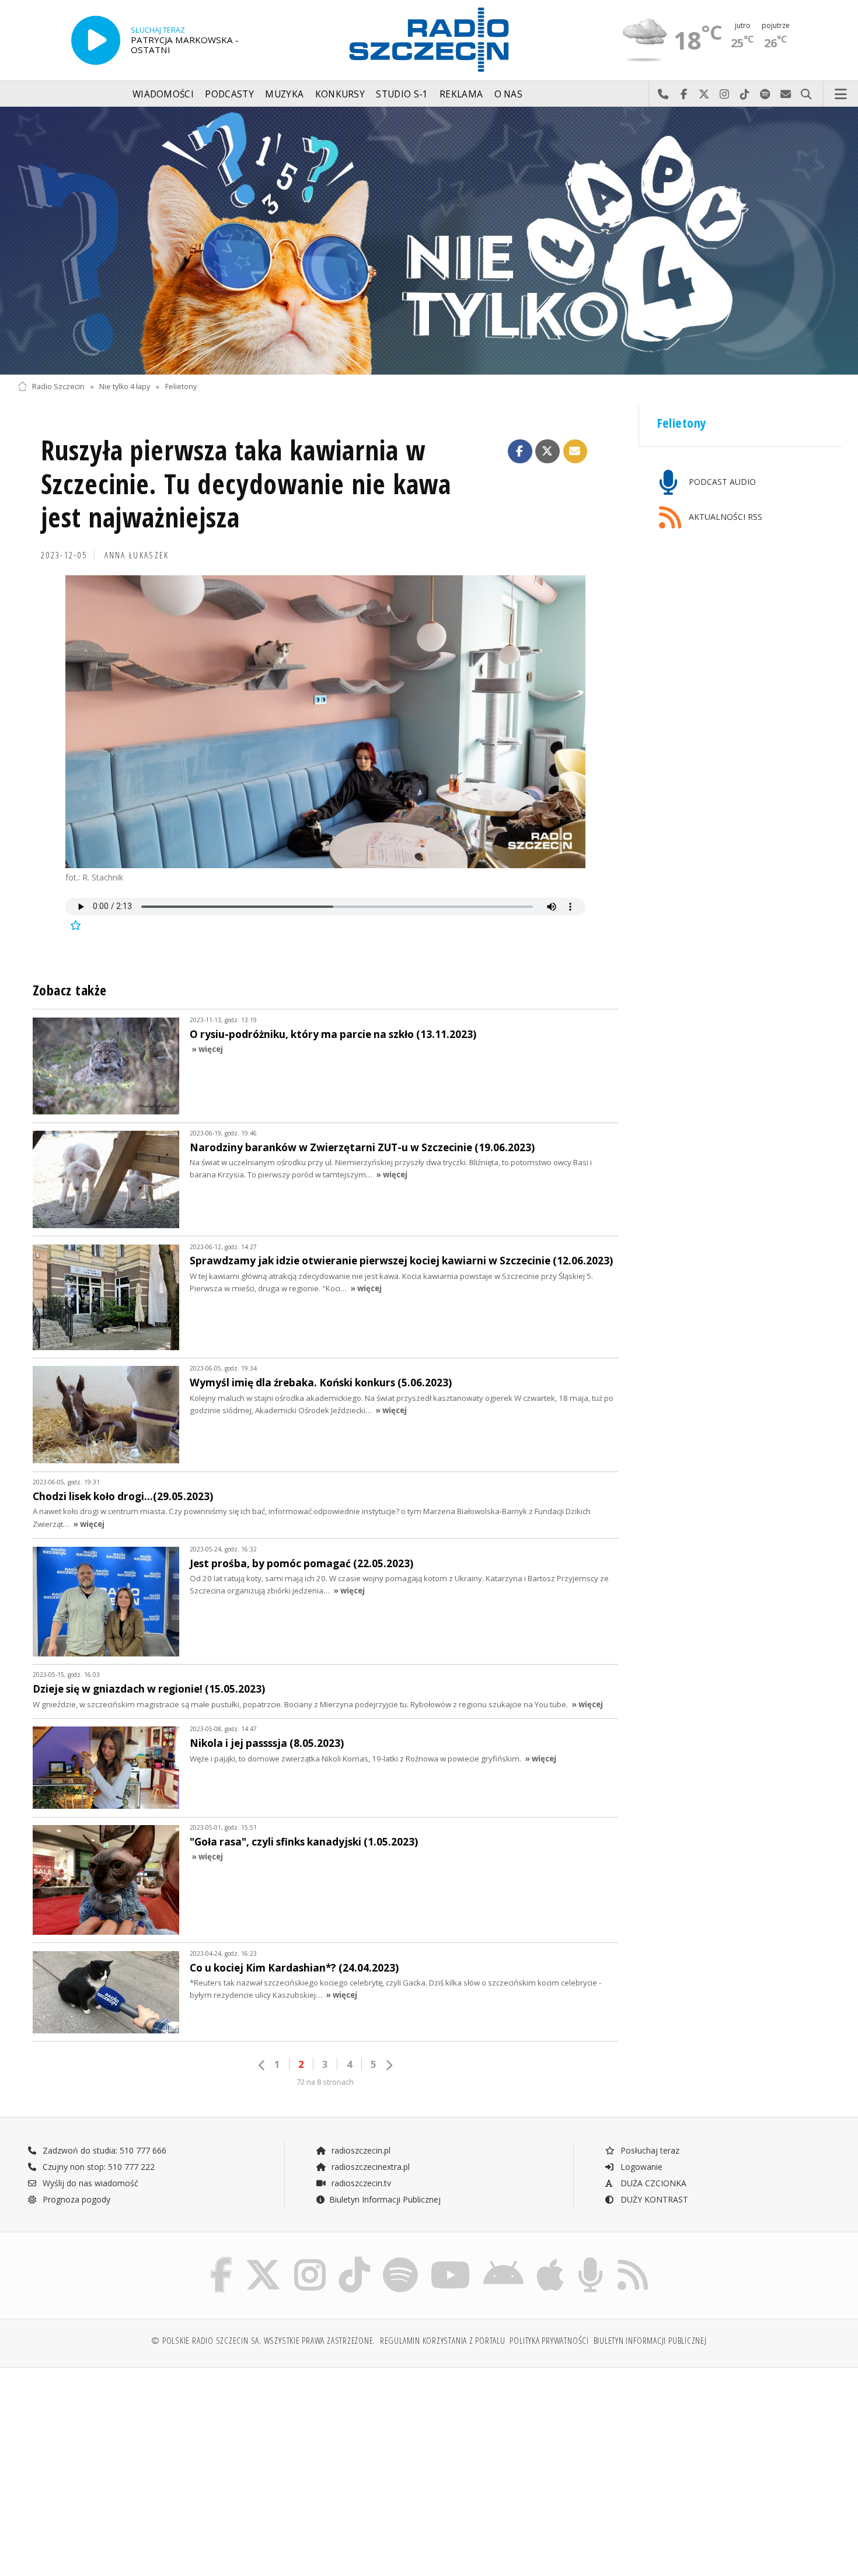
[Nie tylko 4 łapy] (429, 241)
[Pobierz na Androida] (503, 2259)
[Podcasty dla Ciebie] (590, 2259)
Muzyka (284, 94)
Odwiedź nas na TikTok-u (745, 95)
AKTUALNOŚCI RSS (724, 517)
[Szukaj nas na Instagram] (310, 2259)
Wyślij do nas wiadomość (786, 95)
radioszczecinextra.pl (369, 2167)
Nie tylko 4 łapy (125, 387)
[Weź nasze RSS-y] (633, 2259)
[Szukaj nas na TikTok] (354, 2259)
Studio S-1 (402, 94)
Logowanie (640, 2167)
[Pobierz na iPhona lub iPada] (550, 2259)
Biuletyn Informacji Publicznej (385, 2199)
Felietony (181, 387)
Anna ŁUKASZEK (137, 555)
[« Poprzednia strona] (262, 2065)
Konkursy (340, 94)
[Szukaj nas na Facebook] (222, 2259)
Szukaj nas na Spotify (765, 95)
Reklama (461, 94)
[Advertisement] (118, 2466)
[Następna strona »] (389, 2065)
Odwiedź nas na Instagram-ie (725, 95)
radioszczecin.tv (360, 2183)
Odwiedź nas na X (704, 95)
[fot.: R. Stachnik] (325, 721)
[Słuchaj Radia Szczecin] (96, 40)
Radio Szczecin (58, 387)
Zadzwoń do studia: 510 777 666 (103, 2150)
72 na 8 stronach (325, 2082)
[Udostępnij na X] (547, 452)
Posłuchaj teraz (649, 2150)
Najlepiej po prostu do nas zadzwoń (663, 95)
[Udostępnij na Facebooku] (520, 452)
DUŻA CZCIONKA (652, 2183)
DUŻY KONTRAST (653, 2199)
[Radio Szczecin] (429, 40)
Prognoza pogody (75, 2199)
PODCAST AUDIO (721, 482)
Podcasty (229, 94)
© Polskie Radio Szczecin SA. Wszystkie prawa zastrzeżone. (263, 2341)
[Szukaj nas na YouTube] (451, 2259)
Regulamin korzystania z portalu (443, 2341)
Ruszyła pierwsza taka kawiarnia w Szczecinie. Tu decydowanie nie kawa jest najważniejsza (246, 484)
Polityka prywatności (549, 2341)
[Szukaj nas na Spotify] (400, 2259)
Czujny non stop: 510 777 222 (97, 2167)
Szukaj (806, 95)
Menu (841, 95)
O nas (509, 94)
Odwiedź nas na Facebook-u (684, 95)
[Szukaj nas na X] (263, 2259)
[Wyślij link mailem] (576, 452)
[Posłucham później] (75, 925)
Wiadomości (163, 94)
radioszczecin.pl (360, 2150)
